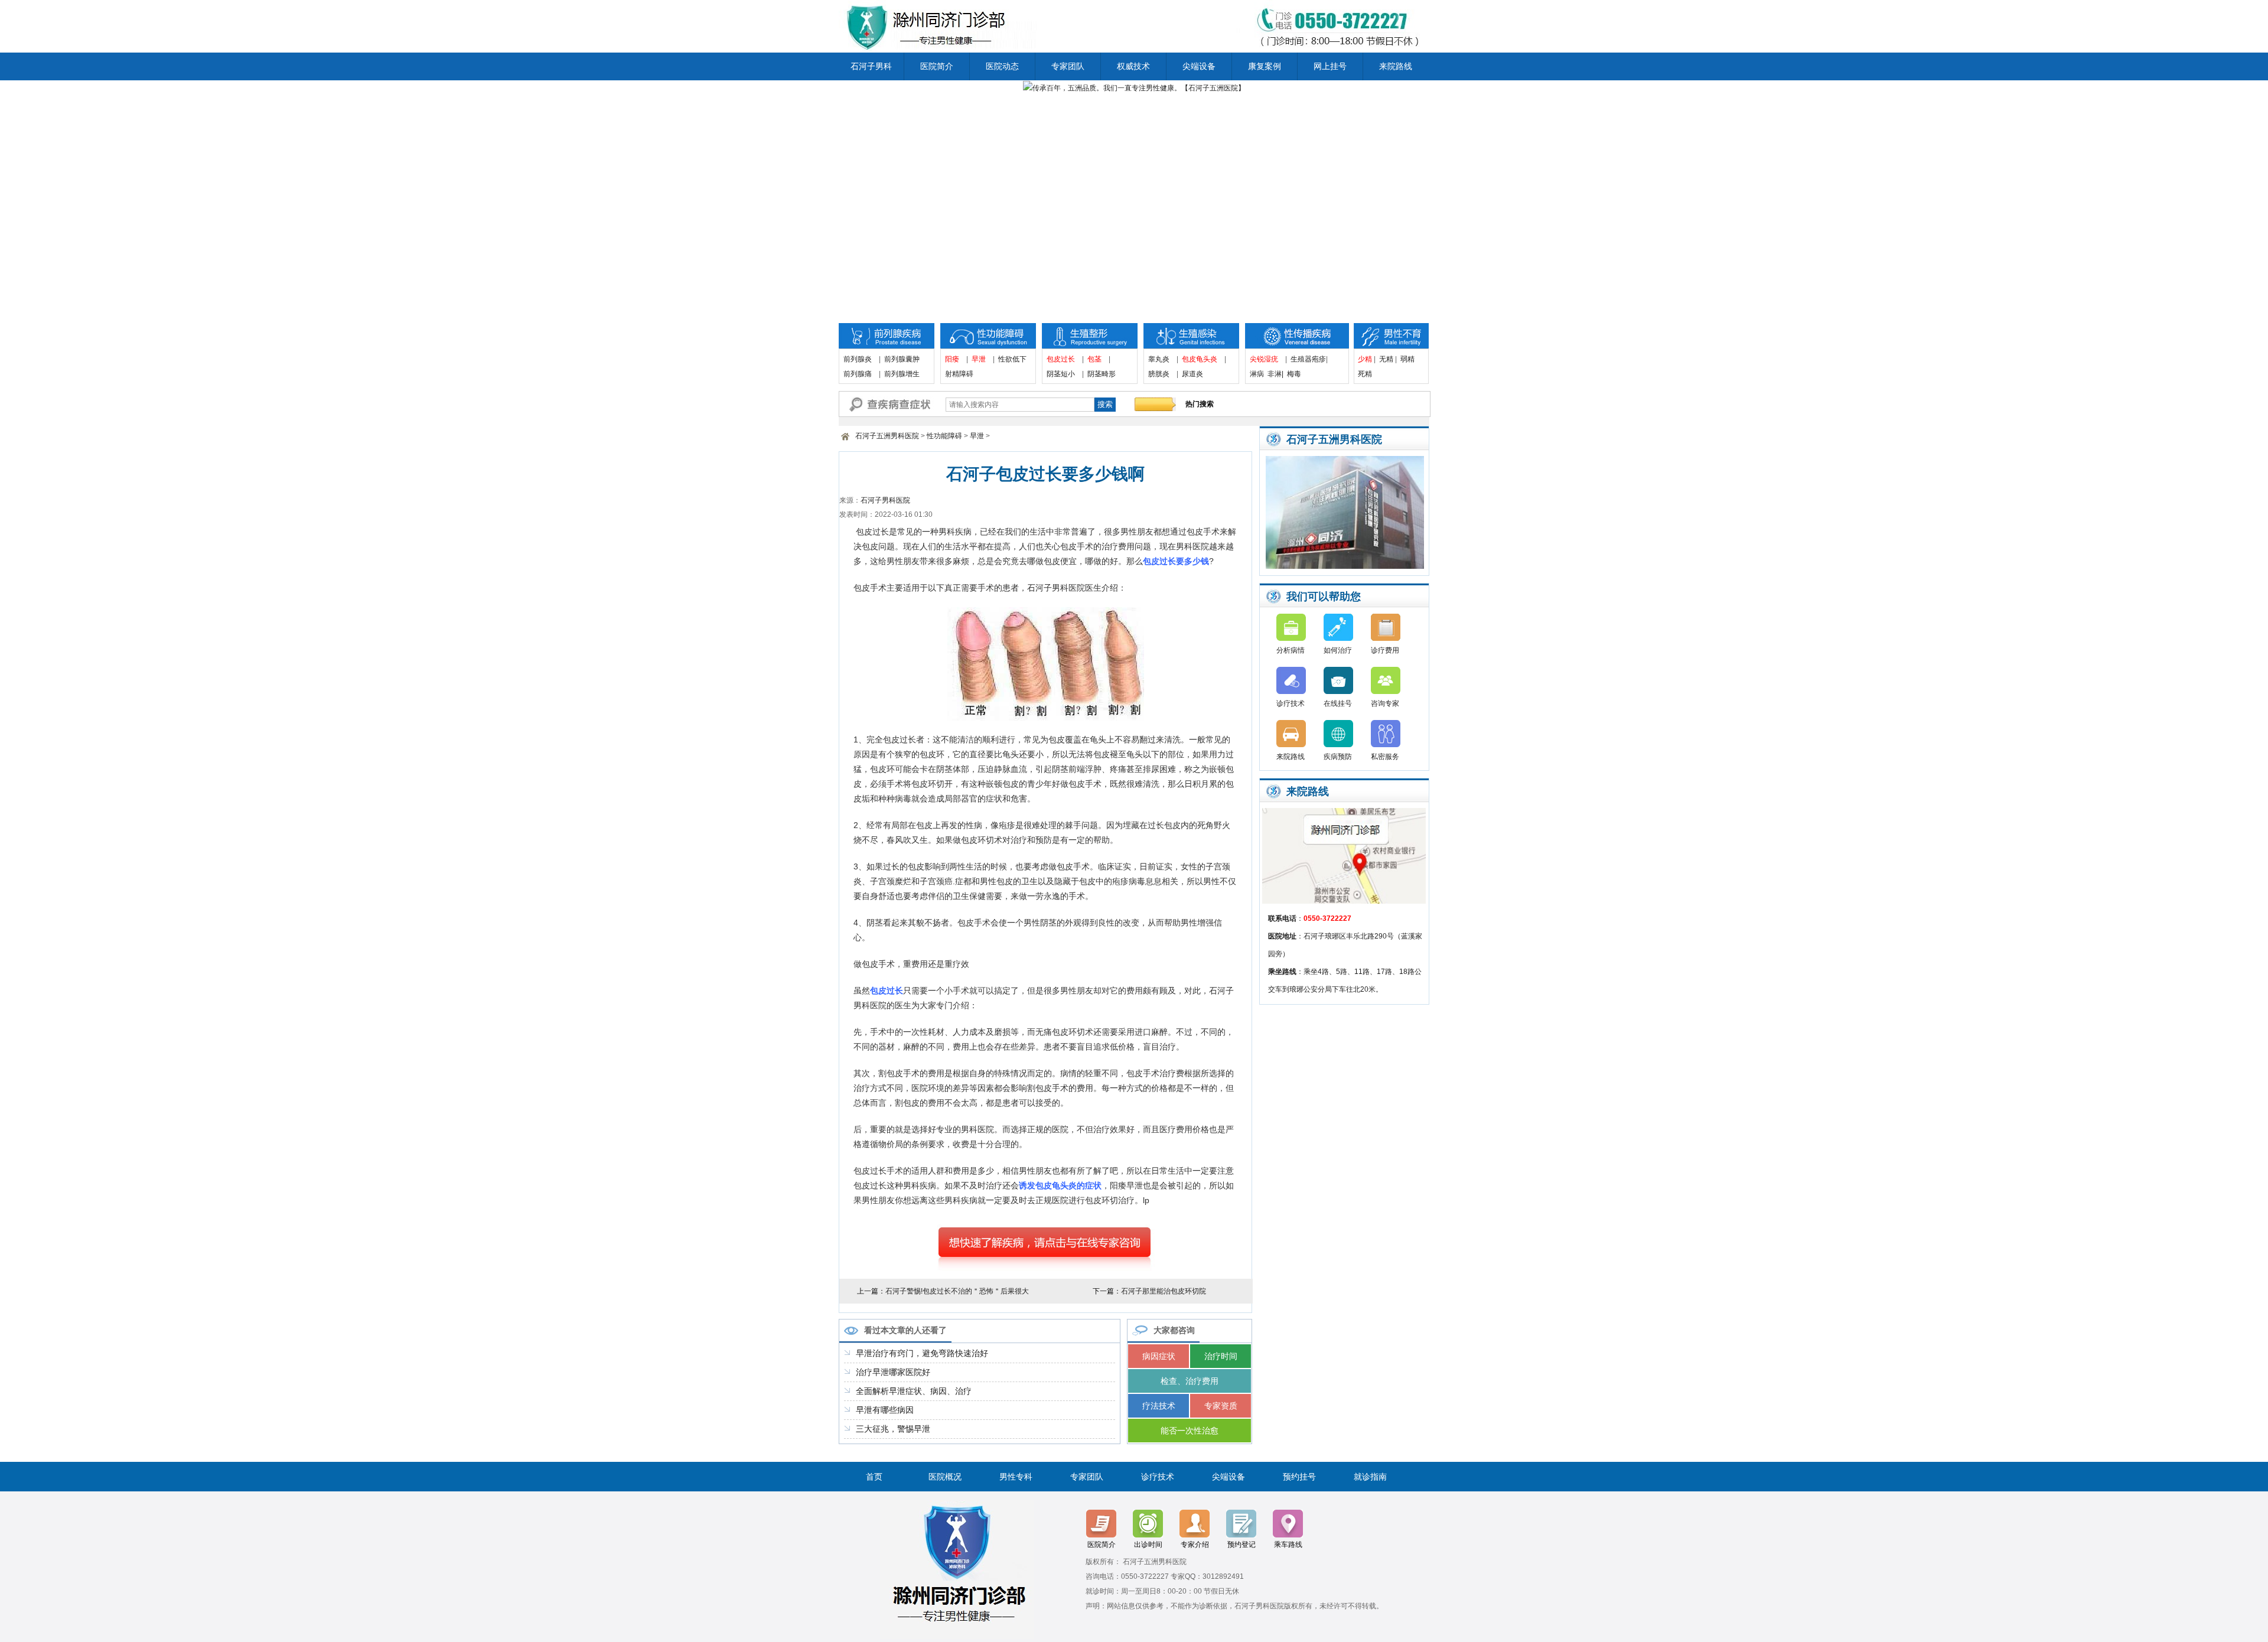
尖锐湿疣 (1264, 359)
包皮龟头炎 (1200, 359)
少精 (1365, 359)
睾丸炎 (1159, 359)
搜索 (1105, 404)
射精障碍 (959, 374)
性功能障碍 (944, 436)
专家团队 (1068, 66)
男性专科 (1016, 1477)
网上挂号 (1330, 66)
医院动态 (1002, 66)
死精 (1368, 374)
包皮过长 (1061, 359)
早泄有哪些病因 (885, 1410)
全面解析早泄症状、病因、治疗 (914, 1391)
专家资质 (1221, 1406)
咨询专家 (1385, 703)
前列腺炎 (858, 359)
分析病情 (1291, 650)
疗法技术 (1159, 1406)
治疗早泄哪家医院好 (893, 1372)
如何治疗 (1338, 650)
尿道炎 (1192, 374)
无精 (1386, 359)
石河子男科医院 (885, 500)
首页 (874, 1477)
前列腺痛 (858, 374)
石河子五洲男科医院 (887, 436)
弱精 (1407, 359)
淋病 (1257, 374)
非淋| (1275, 374)
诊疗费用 (1385, 650)
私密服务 (1385, 757)
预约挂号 (1299, 1477)
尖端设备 (1199, 66)
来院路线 (1396, 66)
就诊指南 (1370, 1477)
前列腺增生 (902, 374)
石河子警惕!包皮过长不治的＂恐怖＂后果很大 (957, 1291)
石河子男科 (871, 66)
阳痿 (952, 359)
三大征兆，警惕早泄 (893, 1429)
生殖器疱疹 (1308, 359)
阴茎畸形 (1102, 374)
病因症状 (1159, 1356)
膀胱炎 (1159, 374)
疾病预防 (1338, 757)
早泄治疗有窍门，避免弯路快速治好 (922, 1353)
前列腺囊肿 (902, 359)
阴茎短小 (1061, 374)
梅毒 (1294, 374)
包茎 (1094, 359)
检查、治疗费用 (1190, 1381)
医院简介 (937, 66)
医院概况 (945, 1477)
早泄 (979, 359)
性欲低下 (1012, 359)
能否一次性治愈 (1190, 1431)
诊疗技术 (1291, 703)
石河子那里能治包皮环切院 (1164, 1291)
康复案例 (1265, 66)
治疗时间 (1221, 1356)
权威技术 (1133, 66)
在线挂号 (1338, 703)
